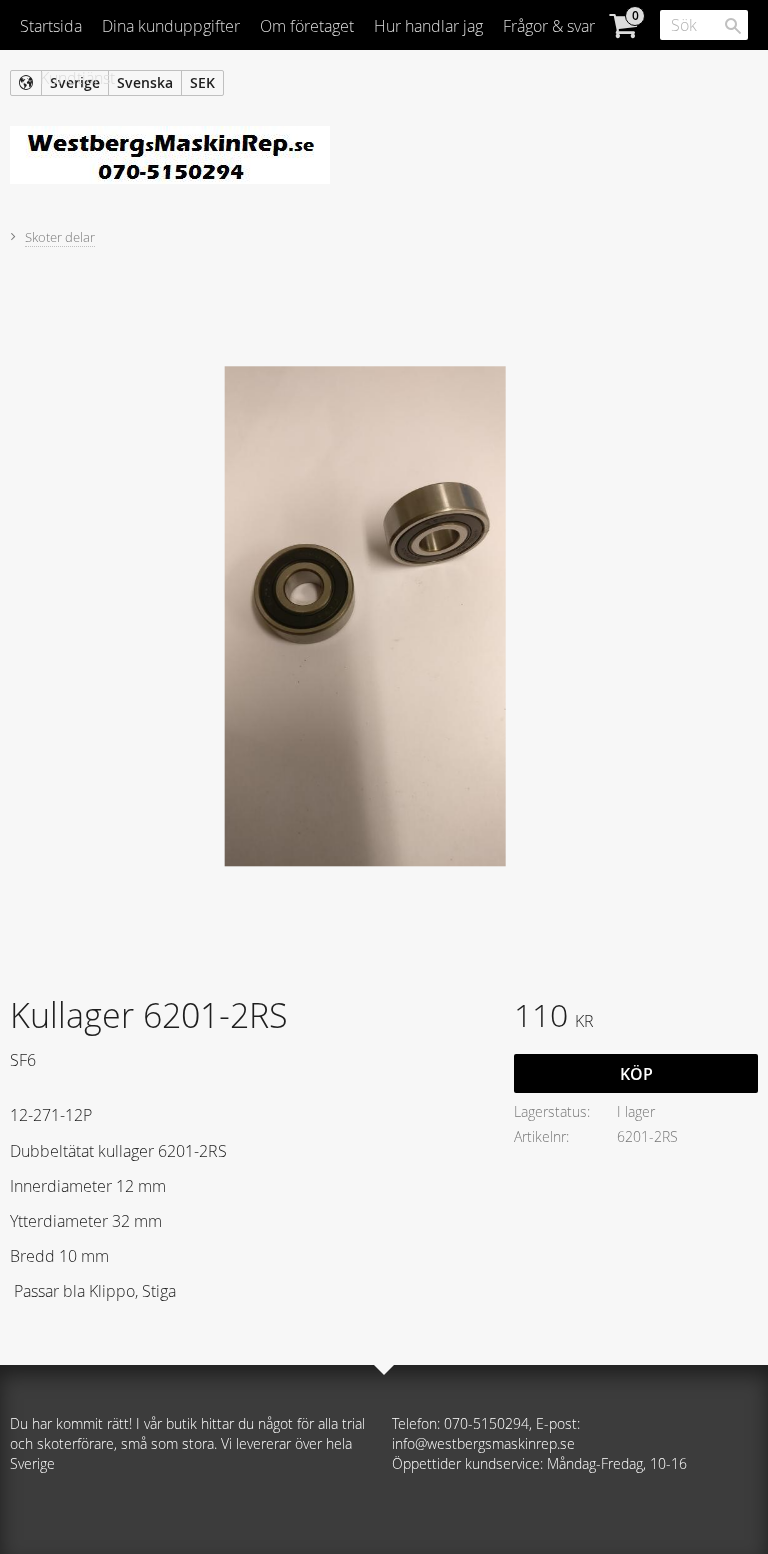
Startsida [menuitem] (51, 26)
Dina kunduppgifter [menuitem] (171, 26)
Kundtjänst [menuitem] (77, 78)
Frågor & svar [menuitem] (549, 26)
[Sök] (733, 26)
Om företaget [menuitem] (307, 26)
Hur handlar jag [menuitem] (428, 26)
